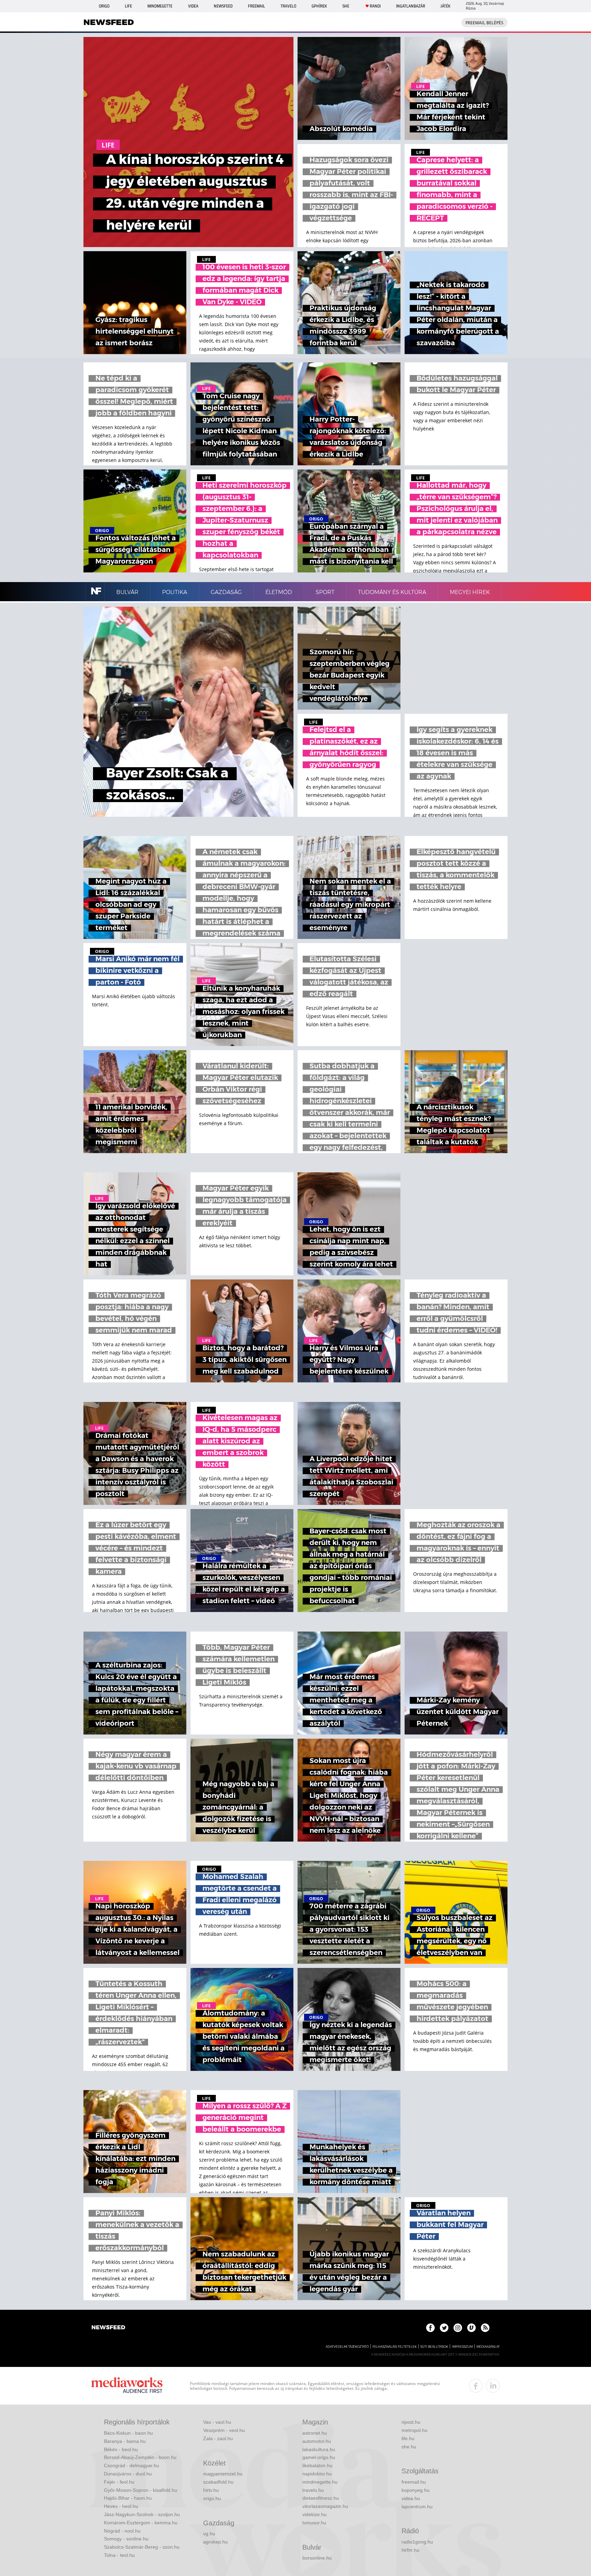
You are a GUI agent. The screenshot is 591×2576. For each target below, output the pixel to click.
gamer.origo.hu (319, 2457)
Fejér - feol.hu (119, 2482)
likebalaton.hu (317, 2465)
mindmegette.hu (320, 2482)
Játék (445, 6)
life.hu (408, 2438)
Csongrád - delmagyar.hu (132, 2465)
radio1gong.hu (417, 2542)
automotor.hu (317, 2441)
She (346, 6)
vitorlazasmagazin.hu (325, 2506)
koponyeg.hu (416, 2490)
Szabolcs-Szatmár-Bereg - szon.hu (142, 2547)
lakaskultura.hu (319, 2449)
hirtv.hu (211, 2490)
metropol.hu (415, 2430)
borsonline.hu (317, 2558)
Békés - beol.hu (121, 2449)
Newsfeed (223, 6)
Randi (375, 6)
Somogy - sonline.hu (126, 2539)
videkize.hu (314, 2514)
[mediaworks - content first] (127, 2386)
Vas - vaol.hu (217, 2422)
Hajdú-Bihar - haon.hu (128, 2498)
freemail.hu (414, 2482)
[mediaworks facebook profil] (476, 2386)
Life (128, 6)
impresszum (462, 2347)
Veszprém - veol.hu (224, 2430)
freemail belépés (484, 23)
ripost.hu (411, 2422)
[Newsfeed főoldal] (108, 2328)
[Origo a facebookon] (430, 2328)
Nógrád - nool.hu (122, 2531)
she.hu (409, 2447)
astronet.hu (315, 2433)
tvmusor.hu (314, 2523)
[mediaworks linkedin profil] (493, 2386)
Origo (104, 6)
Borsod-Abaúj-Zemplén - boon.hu (140, 2457)
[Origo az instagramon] (458, 2328)
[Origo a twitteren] (444, 2328)
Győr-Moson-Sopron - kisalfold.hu (141, 2490)
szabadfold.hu (218, 2482)
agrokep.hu (215, 2542)
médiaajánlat (488, 2347)
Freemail (257, 6)
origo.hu (212, 2498)
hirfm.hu (410, 2550)
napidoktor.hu (317, 2474)
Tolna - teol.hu (119, 2555)
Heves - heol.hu (121, 2506)
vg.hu (209, 2534)
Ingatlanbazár (411, 6)
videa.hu (411, 2498)
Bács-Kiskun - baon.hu (128, 2433)
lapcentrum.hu (417, 2507)
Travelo (288, 6)
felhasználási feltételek (395, 2347)
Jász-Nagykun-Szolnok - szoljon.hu (142, 2514)
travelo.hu (313, 2490)
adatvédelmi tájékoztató (347, 2347)
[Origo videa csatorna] (471, 2328)
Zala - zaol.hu (218, 2438)
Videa (193, 6)
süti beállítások (434, 2347)
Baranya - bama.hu (125, 2441)
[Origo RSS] (485, 2328)
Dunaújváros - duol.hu (128, 2474)
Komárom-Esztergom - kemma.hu (141, 2523)
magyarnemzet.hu (223, 2474)
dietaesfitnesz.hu (321, 2498)
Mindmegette (160, 6)
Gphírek (319, 6)
